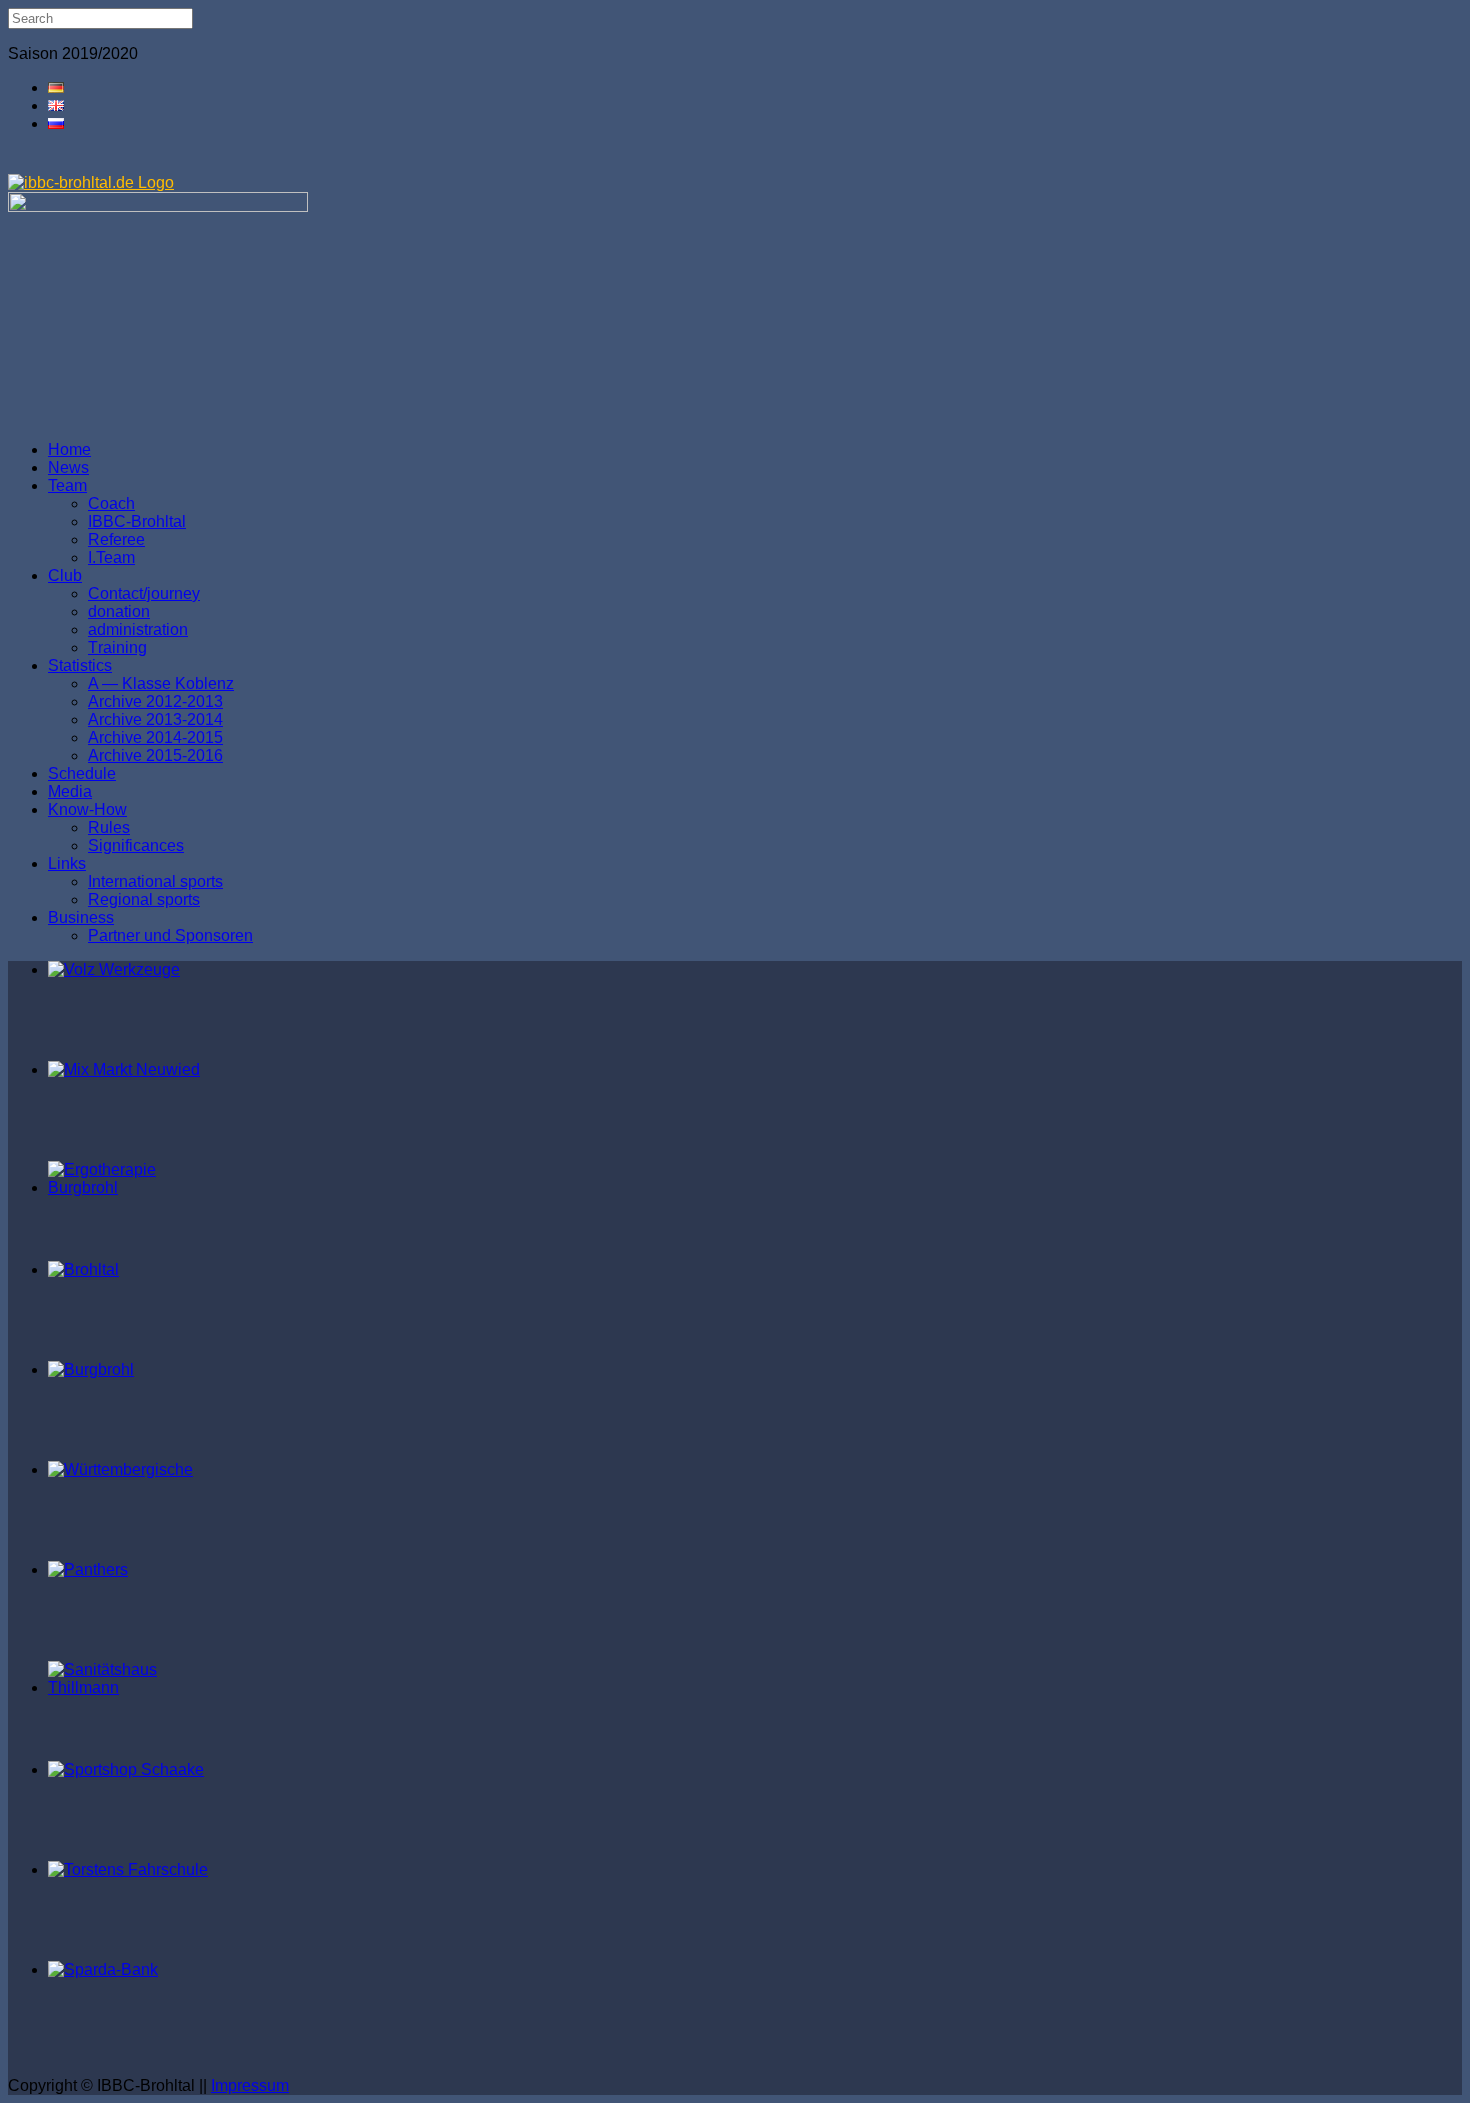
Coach (111, 503)
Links (67, 863)
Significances (136, 845)
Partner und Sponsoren (170, 935)
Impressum (250, 2085)
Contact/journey (144, 593)
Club (65, 575)
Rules (109, 827)
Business (81, 917)
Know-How (87, 809)
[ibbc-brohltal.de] (91, 182)
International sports (155, 881)
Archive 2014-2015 (155, 737)
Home (69, 449)
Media (70, 791)
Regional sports (144, 899)
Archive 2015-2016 (155, 755)
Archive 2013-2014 (155, 719)
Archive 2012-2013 (155, 701)
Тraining (117, 647)
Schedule (82, 773)
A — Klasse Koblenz (161, 683)
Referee (116, 539)
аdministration (138, 629)
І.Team (111, 557)
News (68, 467)
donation (119, 611)
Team (67, 485)
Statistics (80, 665)
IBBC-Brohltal (137, 521)
